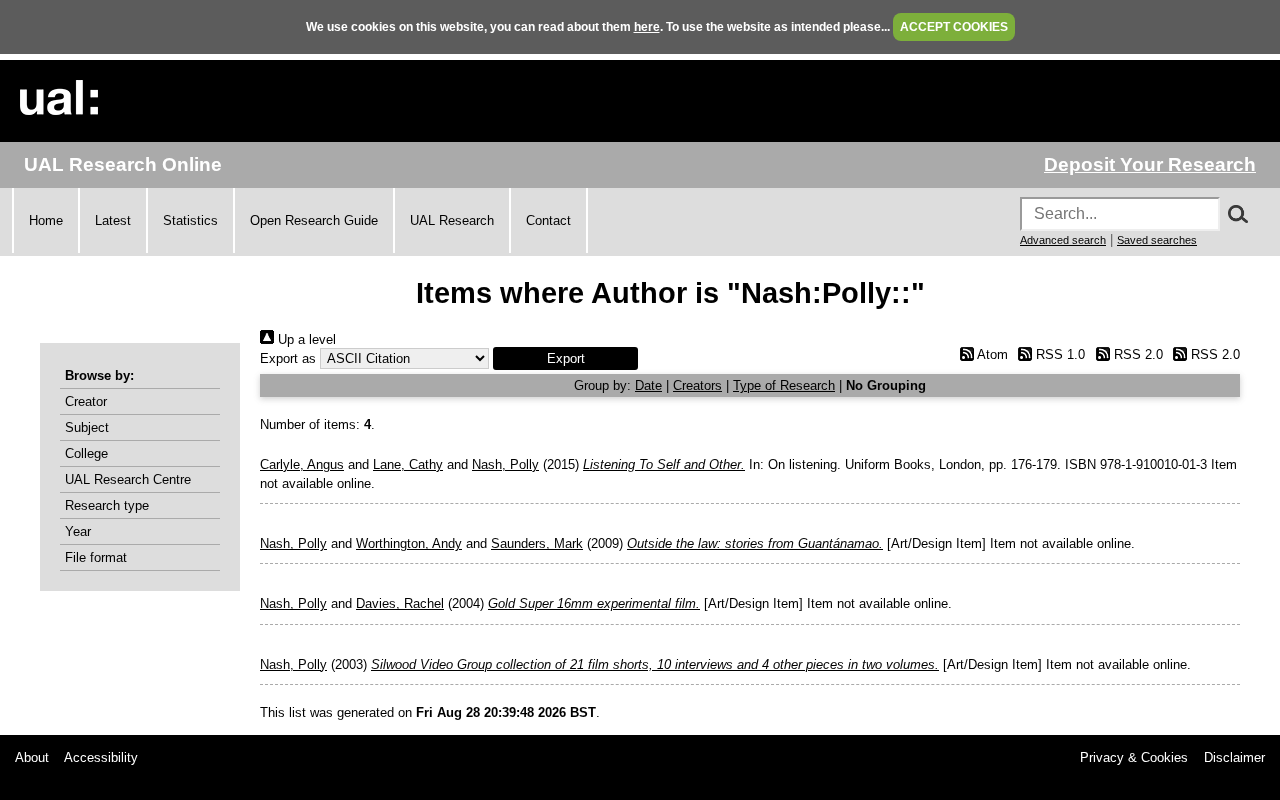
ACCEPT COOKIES (954, 27)
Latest (113, 220)
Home (46, 220)
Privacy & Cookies (1134, 757)
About (32, 757)
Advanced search (1063, 240)
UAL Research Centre (128, 479)
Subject (87, 427)
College (86, 453)
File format (96, 557)
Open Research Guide (314, 220)
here (647, 27)
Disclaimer (1234, 757)
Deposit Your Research (1150, 164)
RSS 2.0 (1136, 354)
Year (78, 531)
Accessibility (101, 757)
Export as (288, 358)
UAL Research (452, 220)
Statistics (190, 220)
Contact (548, 220)
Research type (107, 505)
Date (648, 385)
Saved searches (1157, 240)
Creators (697, 385)
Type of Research (784, 385)
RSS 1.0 (1058, 354)
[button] (565, 358)
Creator (86, 401)
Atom (990, 354)
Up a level (305, 339)
